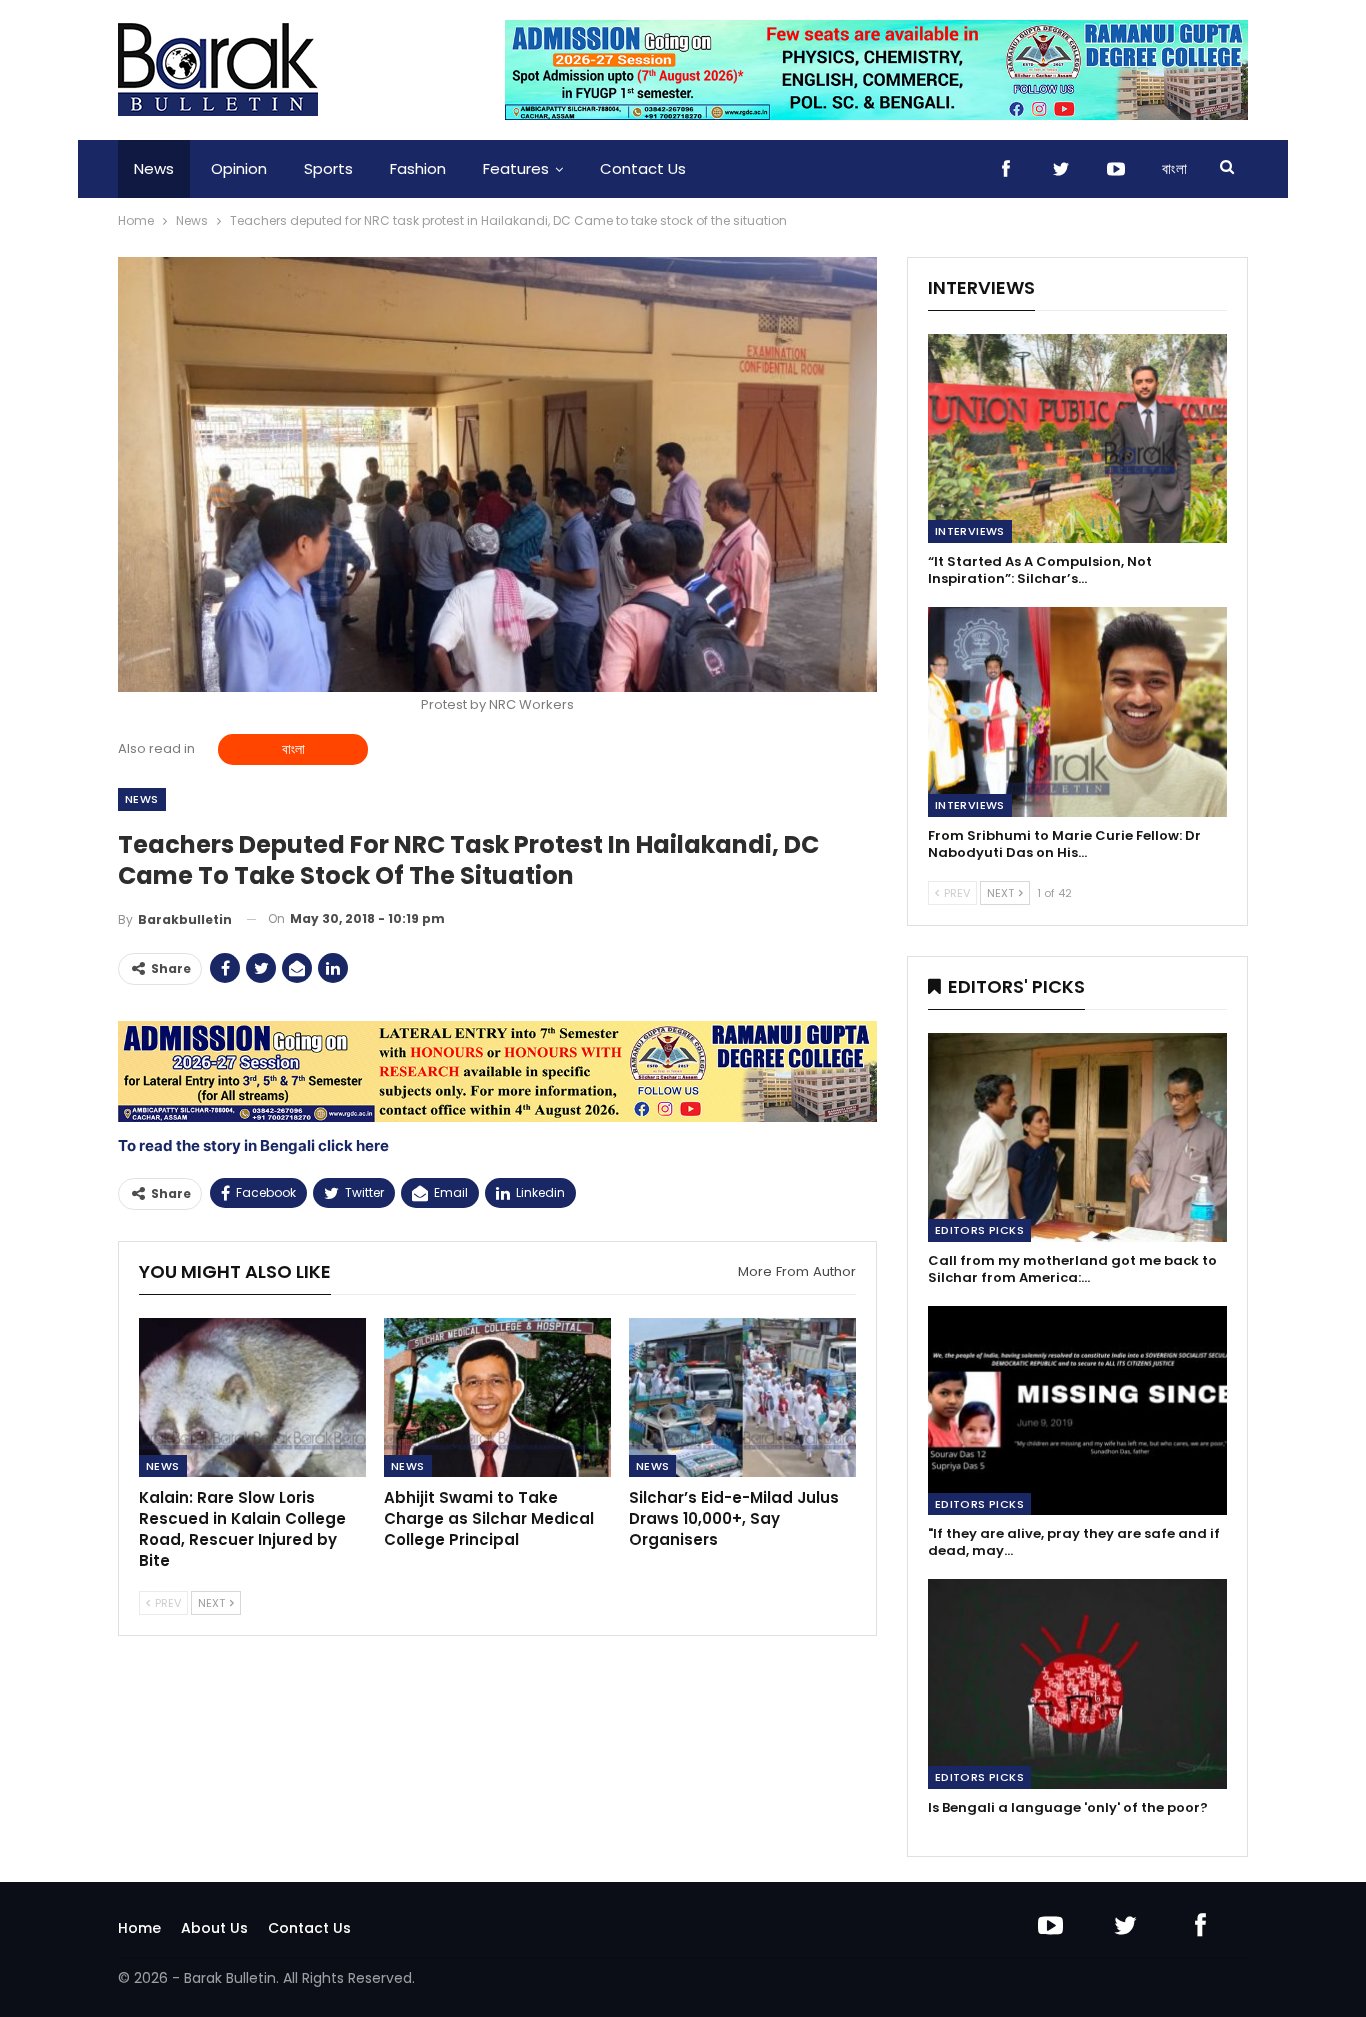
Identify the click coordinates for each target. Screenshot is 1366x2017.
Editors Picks (979, 1230)
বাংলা (1174, 168)
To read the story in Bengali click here (253, 1145)
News (154, 168)
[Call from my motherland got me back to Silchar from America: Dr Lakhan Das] (1077, 1137)
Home (139, 1928)
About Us (214, 1928)
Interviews (970, 531)
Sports (328, 168)
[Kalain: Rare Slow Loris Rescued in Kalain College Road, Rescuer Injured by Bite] (252, 1397)
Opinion (239, 168)
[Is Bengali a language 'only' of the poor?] (1077, 1683)
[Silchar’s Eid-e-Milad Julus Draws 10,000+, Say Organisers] (742, 1397)
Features (516, 168)
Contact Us (643, 168)
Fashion (418, 168)
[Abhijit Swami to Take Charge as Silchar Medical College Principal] (497, 1397)
